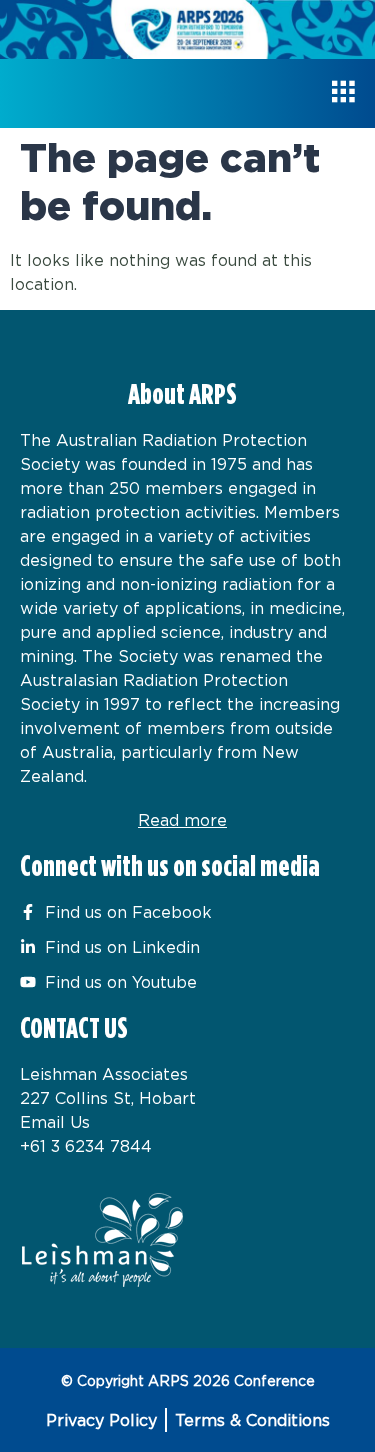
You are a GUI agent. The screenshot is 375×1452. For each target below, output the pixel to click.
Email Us (55, 1122)
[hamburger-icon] (342, 93)
